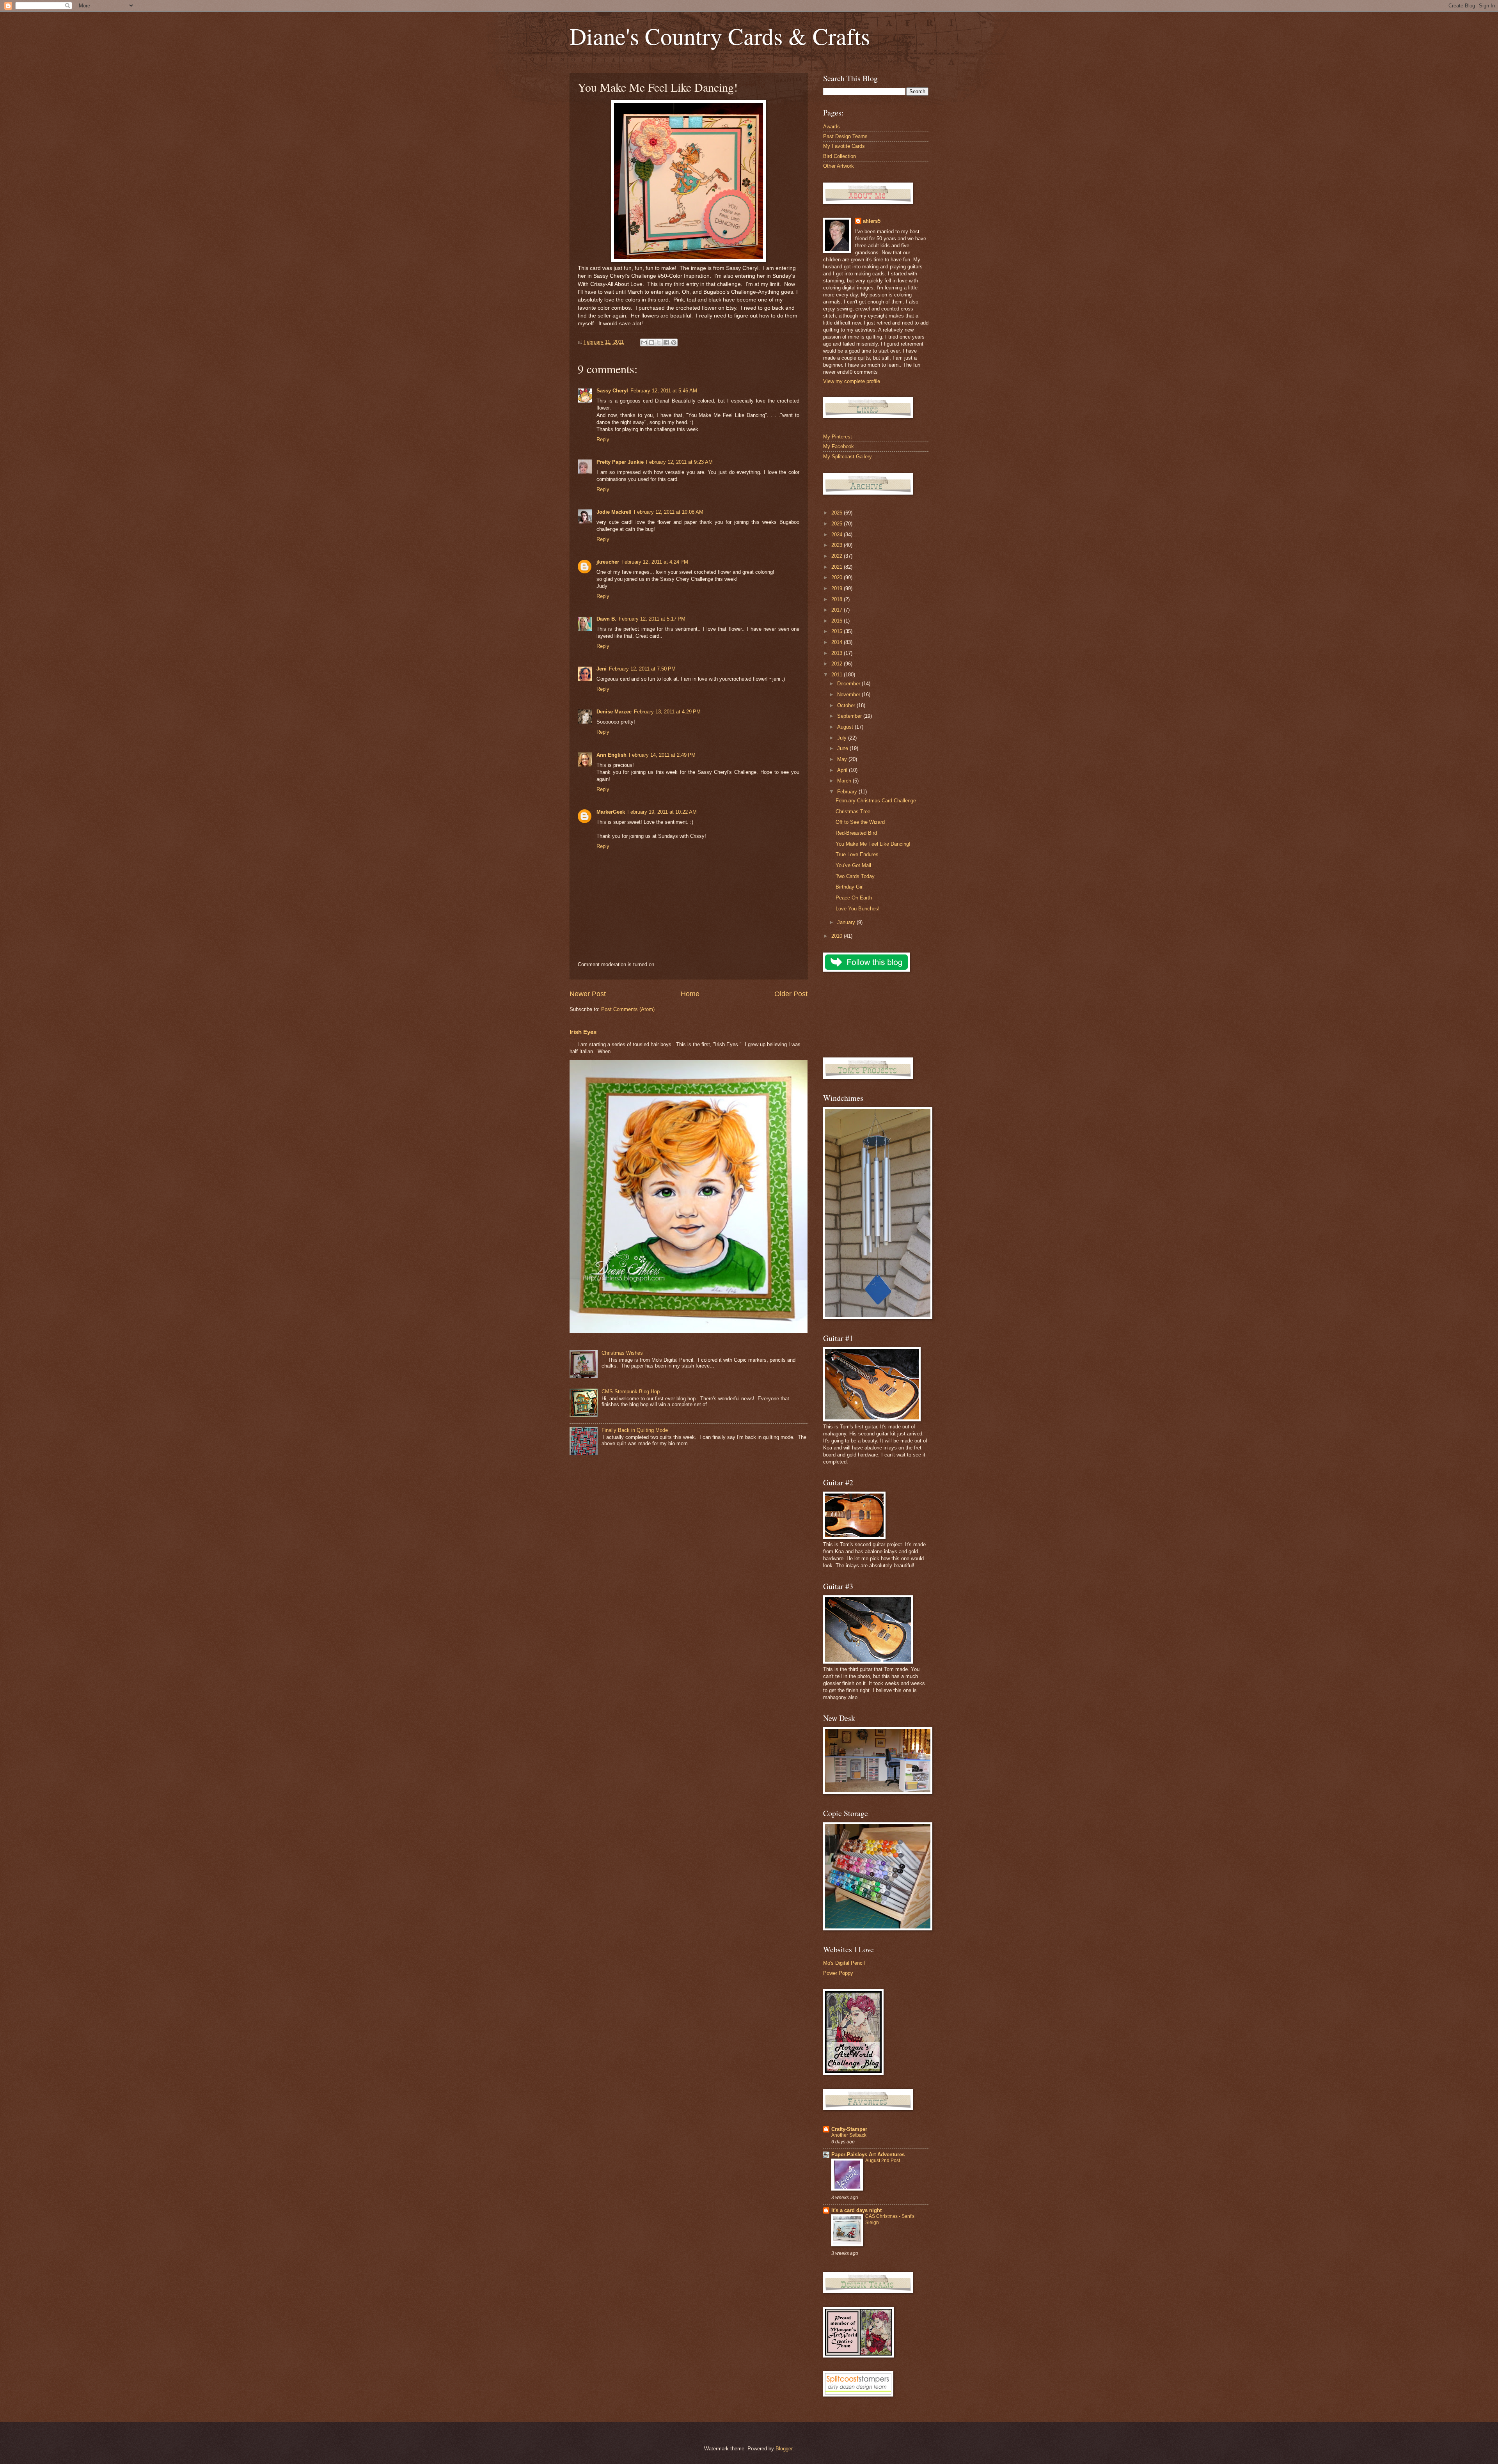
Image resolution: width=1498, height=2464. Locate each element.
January (847, 922)
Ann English (611, 755)
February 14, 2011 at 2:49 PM (662, 755)
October (847, 705)
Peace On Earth (854, 898)
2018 (838, 599)
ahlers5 (872, 221)
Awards (832, 127)
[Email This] (644, 342)
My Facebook (839, 446)
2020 (838, 577)
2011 (838, 675)
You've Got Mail (853, 865)
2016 (838, 621)
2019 (838, 588)
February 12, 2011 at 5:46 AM (664, 391)
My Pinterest (838, 437)
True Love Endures (857, 854)
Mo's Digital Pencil (844, 1963)
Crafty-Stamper (849, 2129)
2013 (838, 653)
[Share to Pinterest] (674, 342)
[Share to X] (659, 342)
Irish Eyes (583, 1032)
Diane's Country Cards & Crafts (720, 36)
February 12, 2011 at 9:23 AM (679, 462)
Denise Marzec (614, 712)
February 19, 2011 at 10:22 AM (662, 812)
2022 (838, 556)
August (846, 727)
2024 (838, 535)
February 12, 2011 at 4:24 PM (655, 562)
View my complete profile (852, 381)
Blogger (784, 2449)
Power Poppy (838, 1973)
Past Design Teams (845, 136)
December (849, 684)
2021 (838, 567)
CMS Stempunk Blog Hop (631, 1392)
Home (690, 994)
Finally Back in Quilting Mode (635, 1430)
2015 (838, 631)
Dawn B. (606, 619)
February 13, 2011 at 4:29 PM (667, 712)
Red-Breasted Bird (856, 833)
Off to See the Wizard (860, 822)
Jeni (602, 669)
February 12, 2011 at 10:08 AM (669, 512)
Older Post (791, 994)
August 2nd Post (883, 2161)
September (850, 716)
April (843, 770)
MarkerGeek (611, 812)
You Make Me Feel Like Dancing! (873, 844)
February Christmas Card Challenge (876, 801)
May (843, 759)
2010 (838, 936)
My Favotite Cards (844, 146)
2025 (838, 524)
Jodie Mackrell (614, 512)
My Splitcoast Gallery (848, 457)
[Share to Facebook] (666, 342)
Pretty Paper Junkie (620, 462)
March (845, 781)
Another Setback (849, 2135)
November (849, 694)
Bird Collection (840, 156)
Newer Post (588, 994)
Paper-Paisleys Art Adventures (868, 2154)
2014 (838, 642)
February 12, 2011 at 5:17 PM (652, 619)
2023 (838, 545)
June (843, 748)
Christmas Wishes (622, 1353)
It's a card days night (856, 2210)
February (848, 792)
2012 (838, 664)
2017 (838, 610)
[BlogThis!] (651, 342)
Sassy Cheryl (612, 391)
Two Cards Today (855, 876)
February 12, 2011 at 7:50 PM (642, 669)
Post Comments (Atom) (628, 1009)
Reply (603, 439)
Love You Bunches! (858, 909)
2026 (838, 513)
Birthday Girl (850, 887)
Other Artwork (839, 166)
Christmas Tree (853, 812)
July (843, 738)
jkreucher (608, 562)
